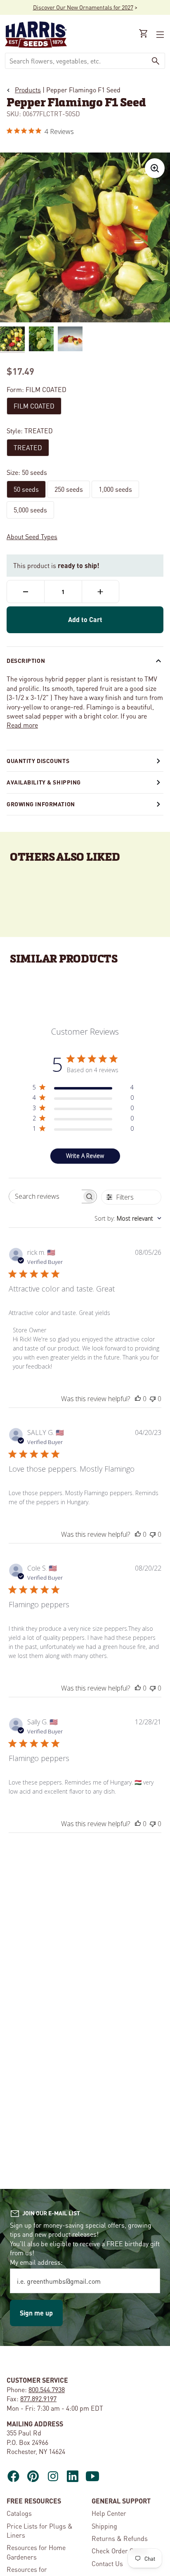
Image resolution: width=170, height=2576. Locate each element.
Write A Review (85, 1156)
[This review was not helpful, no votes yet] (153, 1399)
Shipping (104, 2526)
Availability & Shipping (44, 782)
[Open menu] (159, 35)
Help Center (109, 2513)
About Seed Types (32, 537)
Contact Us (107, 2563)
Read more (22, 725)
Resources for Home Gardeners (36, 2552)
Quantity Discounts (38, 761)
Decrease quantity (26, 592)
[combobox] (76, 61)
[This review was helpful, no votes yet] (138, 1399)
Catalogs (19, 2513)
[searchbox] (45, 1196)
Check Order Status (120, 2551)
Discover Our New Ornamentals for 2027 (83, 7)
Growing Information (41, 804)
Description (26, 660)
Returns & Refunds (120, 2538)
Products (28, 90)
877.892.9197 (38, 2399)
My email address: (36, 2262)
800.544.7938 (47, 2389)
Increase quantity (100, 592)
